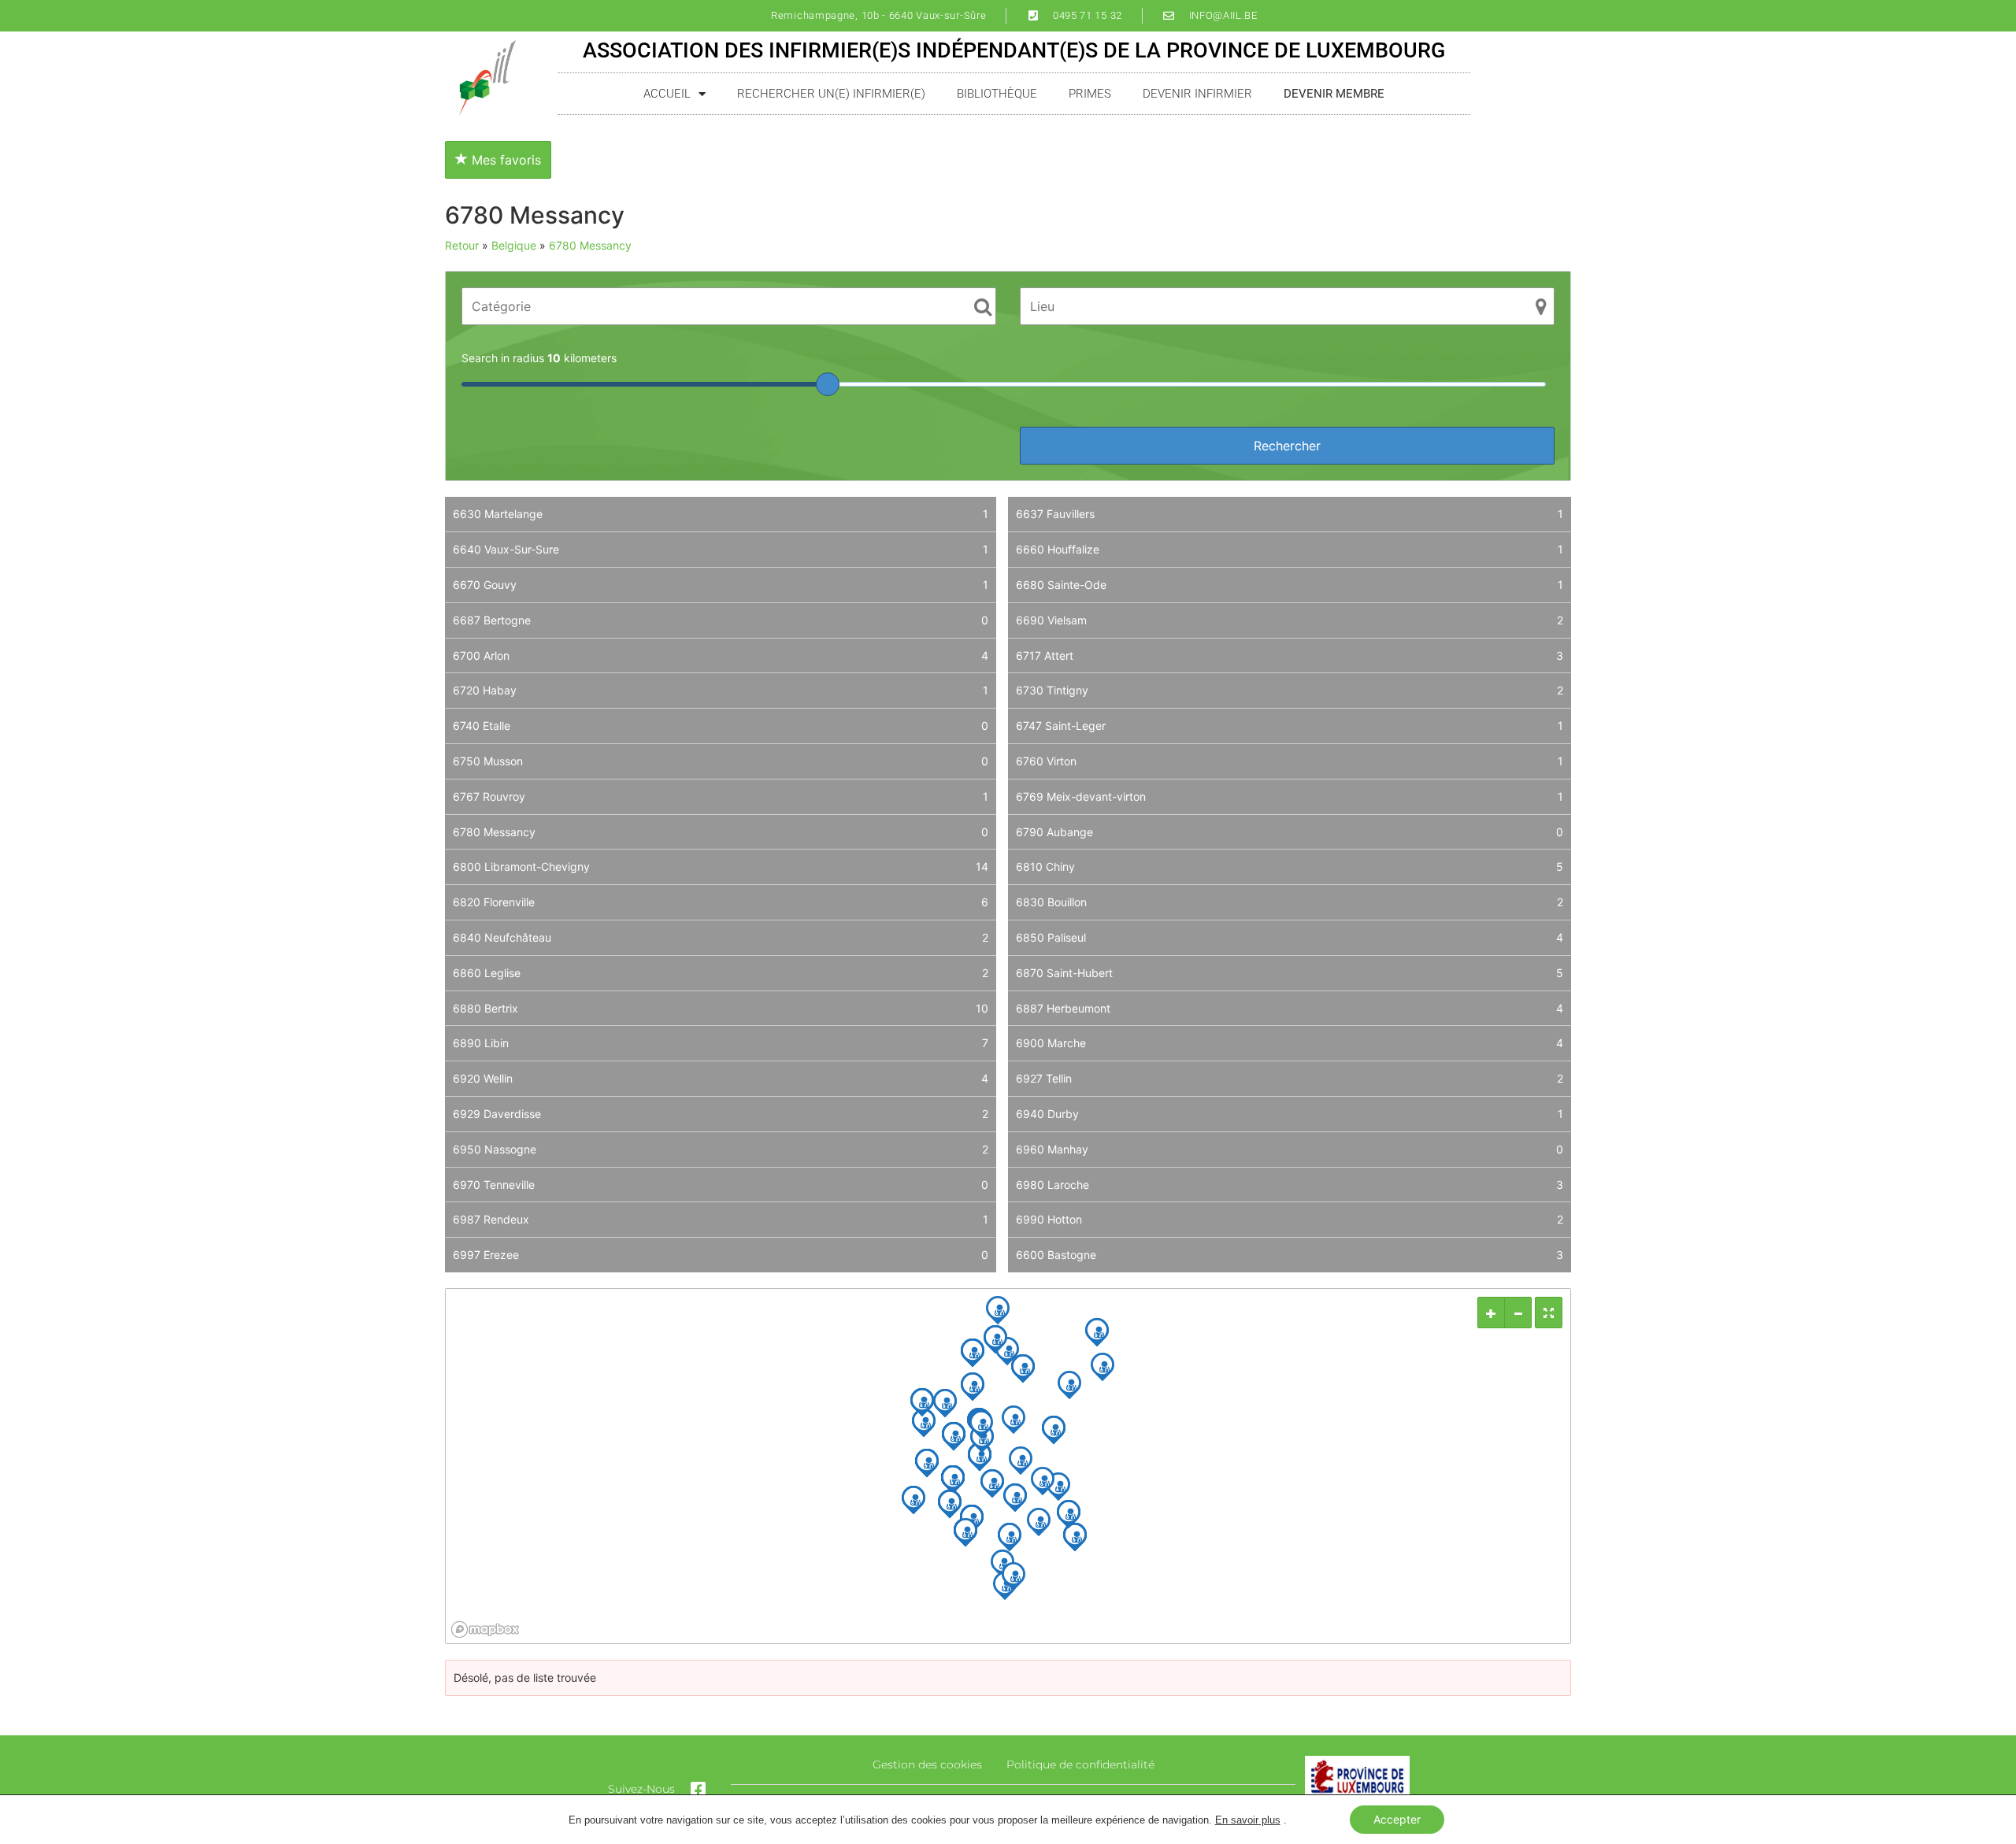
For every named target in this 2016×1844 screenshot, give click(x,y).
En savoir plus (1248, 1820)
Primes (1090, 94)
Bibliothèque (997, 94)
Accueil (667, 94)
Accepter (1397, 1819)
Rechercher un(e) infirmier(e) (831, 94)
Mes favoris (504, 160)
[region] (1008, 1466)
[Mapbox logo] (485, 1629)
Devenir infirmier (1197, 94)
